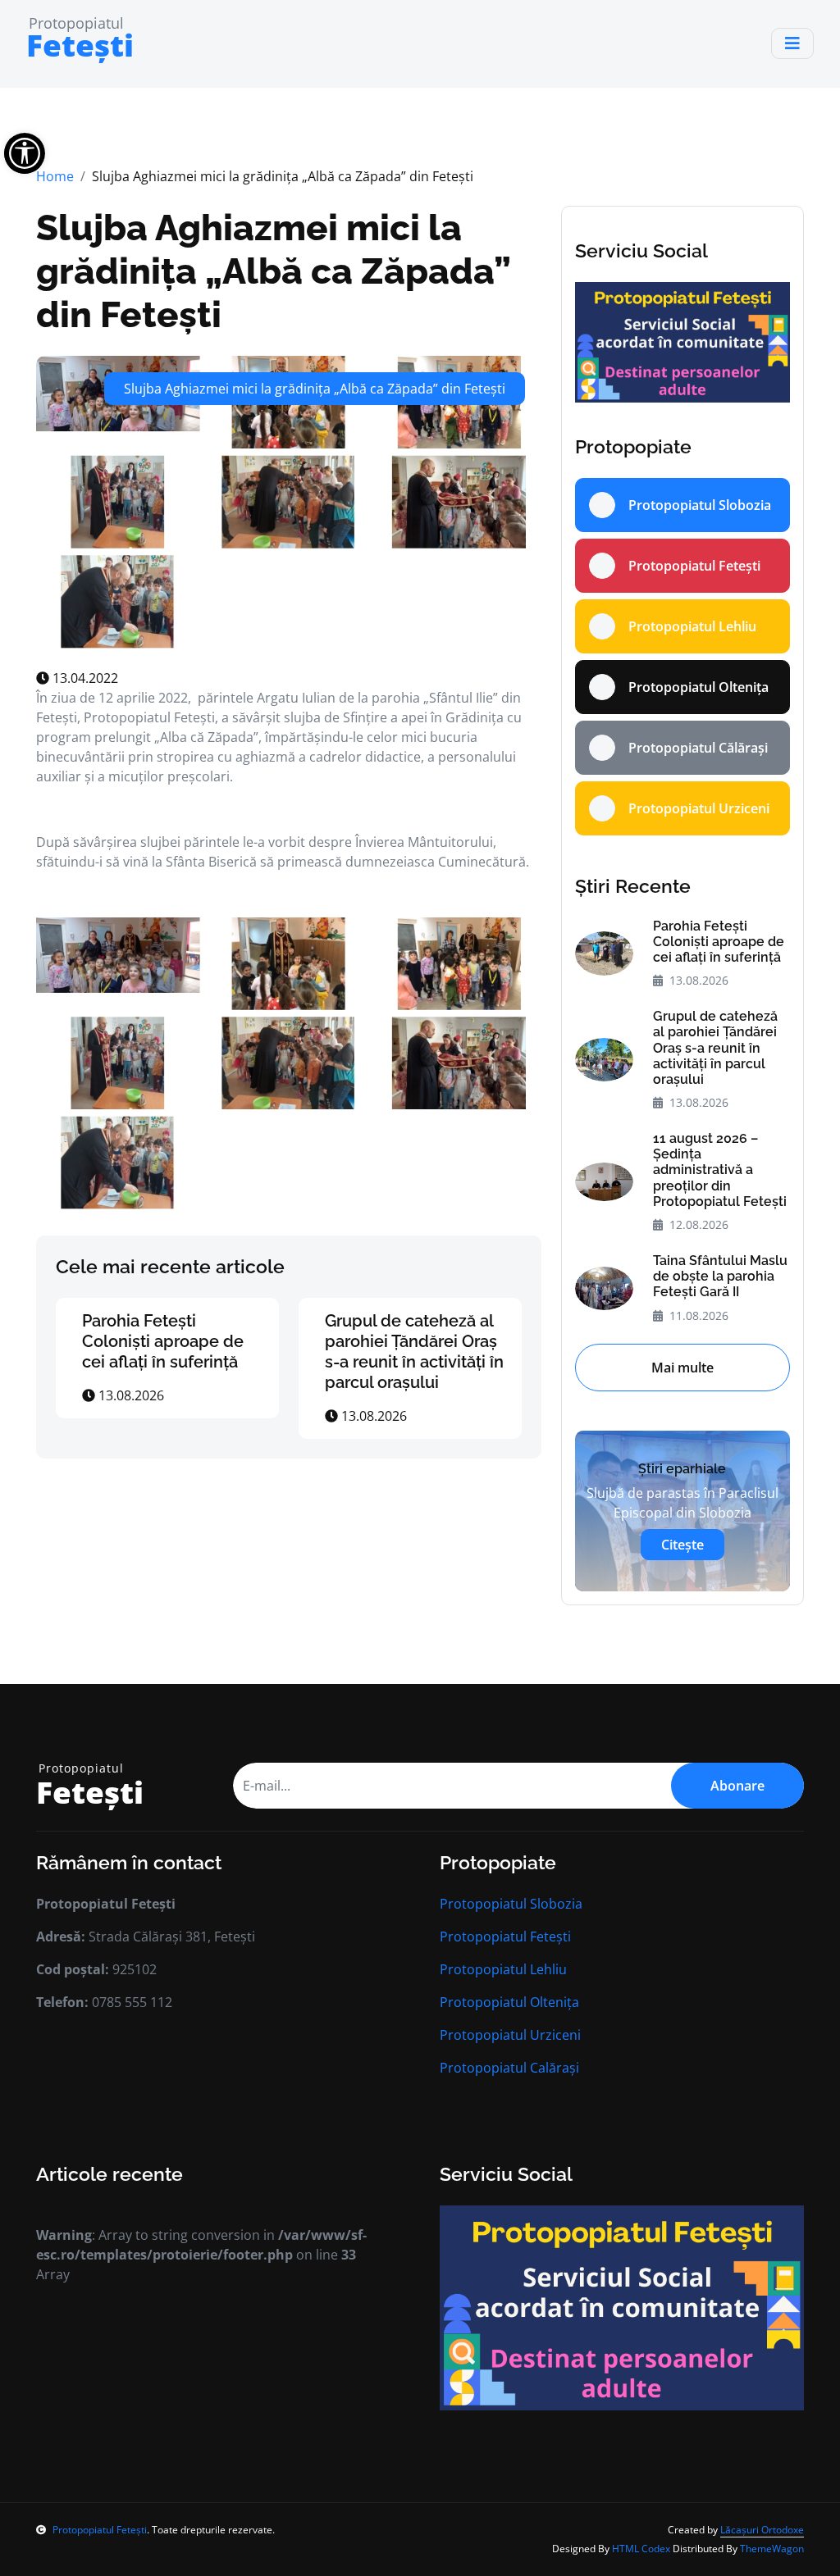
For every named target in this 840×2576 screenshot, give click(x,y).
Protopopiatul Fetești (505, 1937)
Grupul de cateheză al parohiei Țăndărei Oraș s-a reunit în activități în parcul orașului (414, 1352)
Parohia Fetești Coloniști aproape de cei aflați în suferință (163, 1341)
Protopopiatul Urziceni (510, 2035)
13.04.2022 (84, 678)
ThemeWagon (772, 2549)
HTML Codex (641, 2549)
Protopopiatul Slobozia (511, 1904)
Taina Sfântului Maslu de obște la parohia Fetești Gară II (720, 1276)
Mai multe (682, 1368)
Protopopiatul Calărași (509, 2068)
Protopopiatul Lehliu (503, 1969)
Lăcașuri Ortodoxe (762, 2530)
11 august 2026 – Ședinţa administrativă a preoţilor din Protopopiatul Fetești (720, 1170)
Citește (682, 1545)
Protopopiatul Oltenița (509, 2002)
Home (55, 176)
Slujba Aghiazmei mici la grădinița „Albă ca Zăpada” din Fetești (273, 271)
